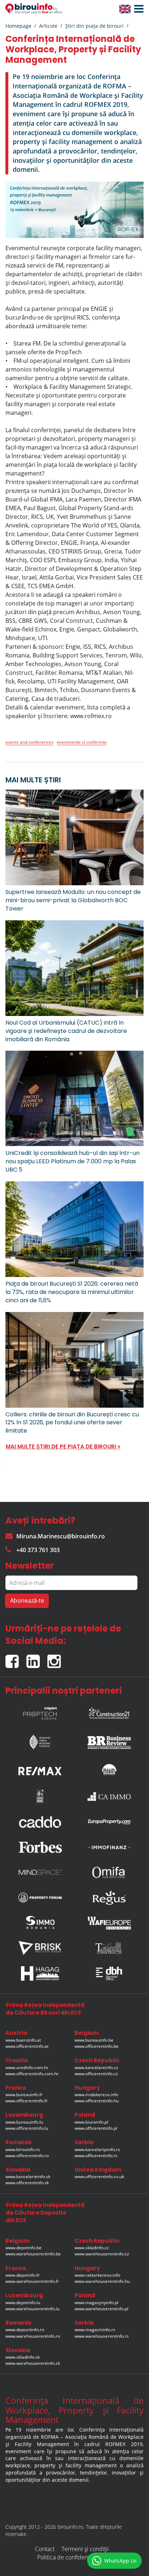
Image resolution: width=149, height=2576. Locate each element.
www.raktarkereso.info (97, 2275)
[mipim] (40, 1711)
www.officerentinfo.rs (96, 2156)
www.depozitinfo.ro (25, 2330)
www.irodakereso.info (96, 2095)
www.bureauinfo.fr (24, 2095)
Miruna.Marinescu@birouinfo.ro (61, 1536)
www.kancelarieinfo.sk (28, 2177)
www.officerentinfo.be (97, 2046)
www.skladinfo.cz (92, 2248)
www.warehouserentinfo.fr (32, 2281)
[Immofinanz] (109, 1847)
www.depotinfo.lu (23, 2303)
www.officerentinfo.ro (27, 2156)
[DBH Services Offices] (109, 1973)
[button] (137, 9)
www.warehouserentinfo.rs (102, 2336)
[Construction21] (109, 1711)
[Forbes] (40, 1847)
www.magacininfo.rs (95, 2330)
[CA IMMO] (109, 1797)
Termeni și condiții (85, 2549)
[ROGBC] (40, 1740)
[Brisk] (40, 1948)
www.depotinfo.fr (23, 2275)
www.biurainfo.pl (91, 2122)
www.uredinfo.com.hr (27, 2067)
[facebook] (16, 1658)
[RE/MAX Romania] (40, 1769)
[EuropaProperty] (109, 1822)
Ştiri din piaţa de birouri (94, 26)
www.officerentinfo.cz (96, 2074)
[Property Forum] (40, 1898)
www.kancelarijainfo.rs (97, 2149)
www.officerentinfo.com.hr (32, 2074)
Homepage (18, 26)
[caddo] (40, 1822)
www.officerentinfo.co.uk (99, 2177)
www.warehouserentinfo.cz (102, 2254)
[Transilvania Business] (40, 1797)
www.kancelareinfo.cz (96, 2067)
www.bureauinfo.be (94, 2040)
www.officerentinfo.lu (27, 2128)
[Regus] (109, 1898)
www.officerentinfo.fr (27, 2101)
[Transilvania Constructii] (109, 1948)
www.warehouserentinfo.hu (102, 2281)
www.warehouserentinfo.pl (101, 2309)
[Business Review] (109, 1740)
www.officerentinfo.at (27, 2046)
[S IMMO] (40, 1923)
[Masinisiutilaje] (109, 1769)
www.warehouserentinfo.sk (33, 2363)
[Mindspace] (40, 1872)
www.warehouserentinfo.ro (33, 2336)
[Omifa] (109, 1872)
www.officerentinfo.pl (96, 2128)
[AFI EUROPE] (109, 1923)
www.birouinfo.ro (23, 2149)
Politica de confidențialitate (72, 2557)
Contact (45, 2549)
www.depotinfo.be (24, 2248)
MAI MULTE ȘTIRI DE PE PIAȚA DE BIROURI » (63, 1446)
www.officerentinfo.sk (27, 2183)
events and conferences (29, 742)
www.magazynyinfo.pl (96, 2303)
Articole (48, 26)
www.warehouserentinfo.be (33, 2254)
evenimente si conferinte (82, 742)
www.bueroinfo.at (23, 2040)
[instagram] (56, 1658)
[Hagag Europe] (40, 1973)
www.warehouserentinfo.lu (32, 2309)
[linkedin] (37, 1658)
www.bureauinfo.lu (24, 2122)
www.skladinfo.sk (23, 2357)
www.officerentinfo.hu (97, 2101)
